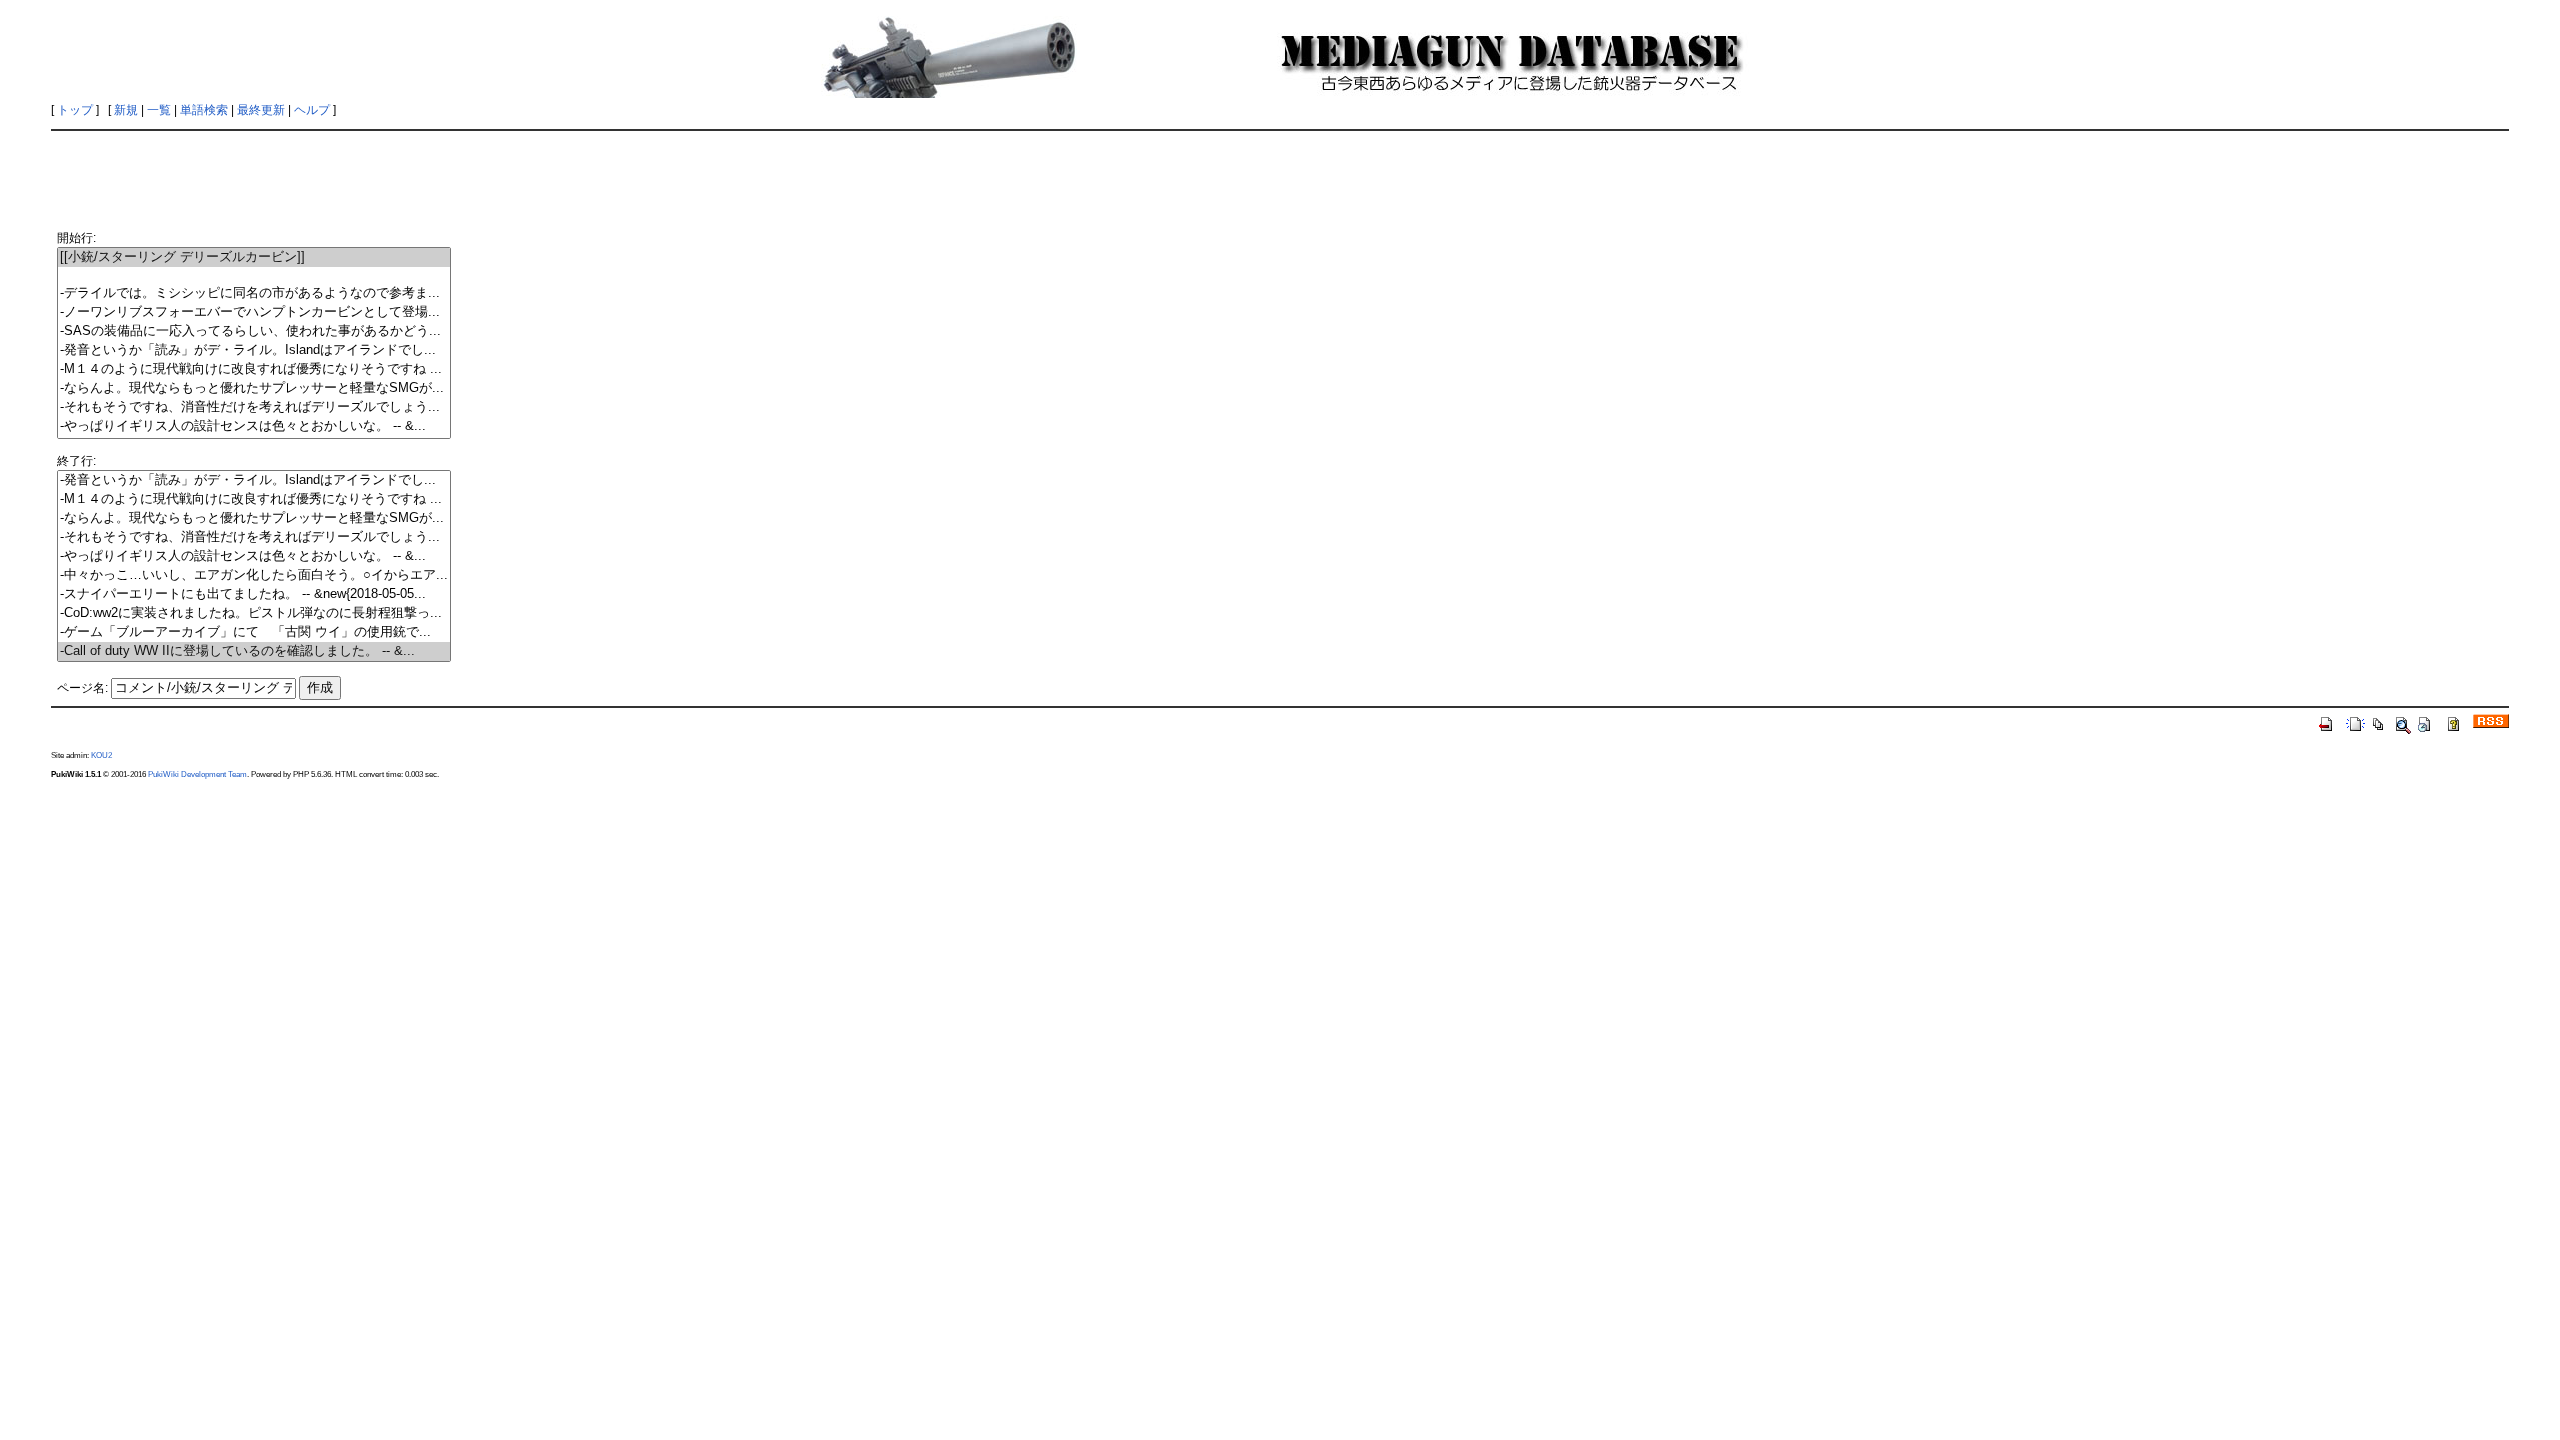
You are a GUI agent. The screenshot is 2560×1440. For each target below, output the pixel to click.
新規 (126, 110)
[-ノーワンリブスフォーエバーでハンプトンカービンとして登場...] (254, 312)
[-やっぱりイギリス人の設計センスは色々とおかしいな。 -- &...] (254, 426)
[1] (254, 275)
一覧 (159, 110)
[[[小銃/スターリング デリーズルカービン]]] (254, 257)
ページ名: (82, 688)
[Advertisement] (1280, 182)
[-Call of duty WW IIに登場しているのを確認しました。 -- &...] (254, 651)
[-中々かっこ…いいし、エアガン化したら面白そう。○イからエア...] (254, 575)
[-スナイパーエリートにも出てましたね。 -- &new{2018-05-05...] (254, 594)
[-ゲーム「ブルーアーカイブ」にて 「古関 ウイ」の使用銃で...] (254, 632)
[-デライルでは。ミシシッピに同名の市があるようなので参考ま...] (254, 293)
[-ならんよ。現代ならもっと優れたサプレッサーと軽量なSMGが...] (254, 388)
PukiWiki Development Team (197, 774)
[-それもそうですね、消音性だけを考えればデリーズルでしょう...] (254, 407)
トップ (75, 110)
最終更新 (261, 110)
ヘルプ (312, 110)
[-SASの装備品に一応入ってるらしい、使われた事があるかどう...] (254, 331)
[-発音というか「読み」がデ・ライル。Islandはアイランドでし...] (254, 350)
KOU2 (101, 755)
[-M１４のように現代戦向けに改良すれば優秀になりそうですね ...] (254, 369)
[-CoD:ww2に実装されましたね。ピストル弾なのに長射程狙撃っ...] (254, 613)
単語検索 (204, 110)
